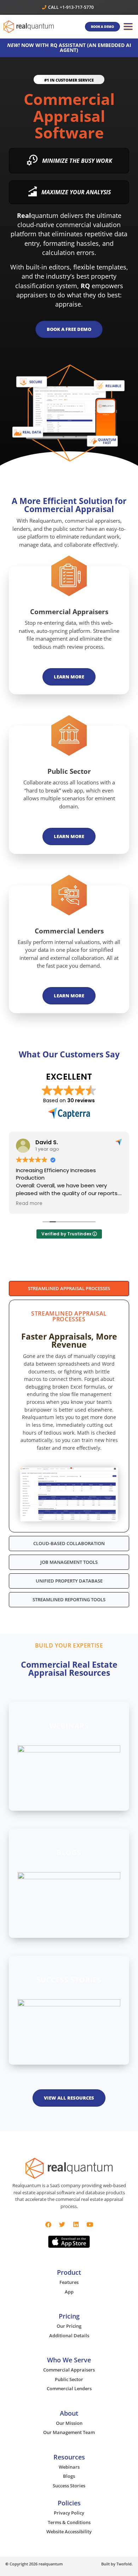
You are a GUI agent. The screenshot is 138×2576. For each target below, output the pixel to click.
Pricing (69, 2316)
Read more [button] (29, 1204)
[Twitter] (62, 2224)
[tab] (69, 1289)
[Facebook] (48, 2224)
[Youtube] (90, 2224)
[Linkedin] (76, 2224)
